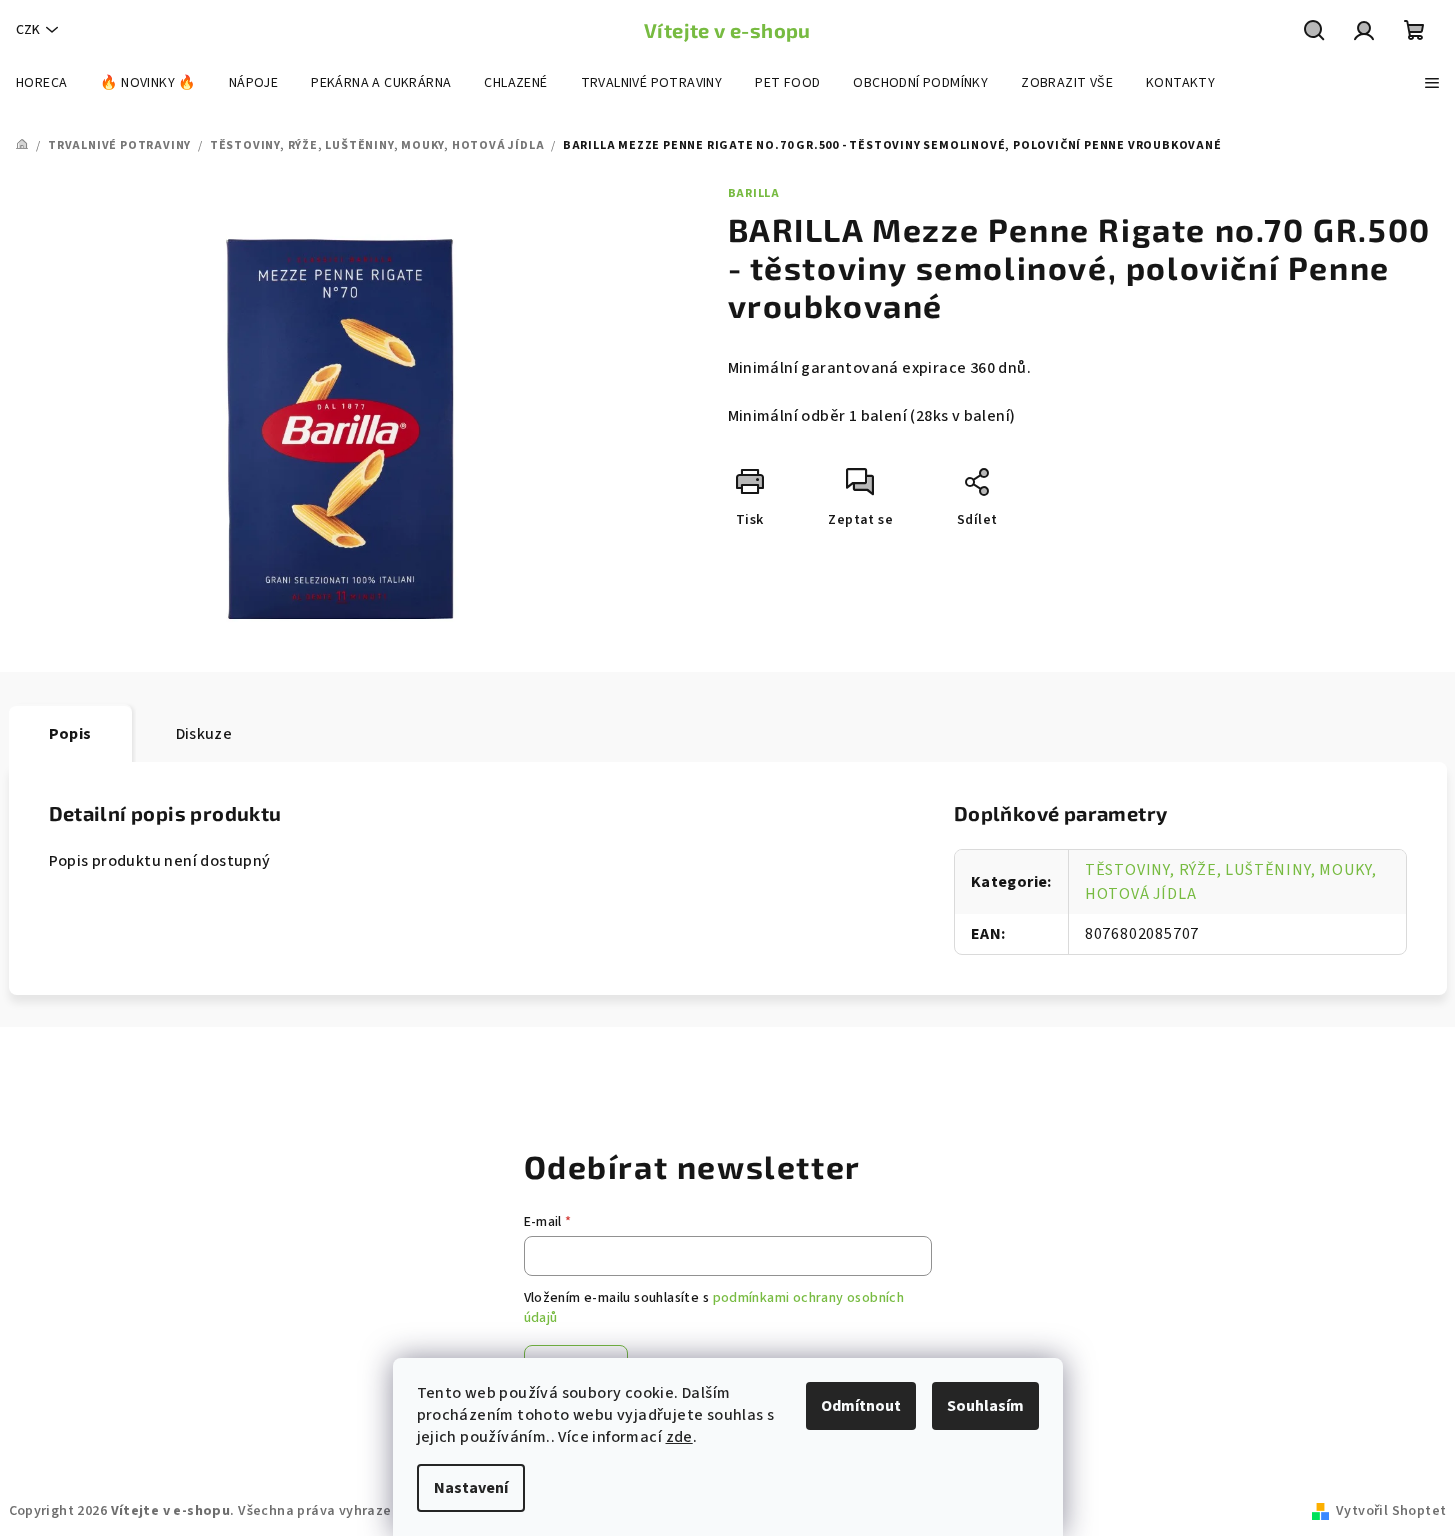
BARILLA (754, 193)
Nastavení (471, 1488)
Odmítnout (861, 1406)
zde (679, 1437)
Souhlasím (985, 1406)
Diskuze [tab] (204, 734)
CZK (28, 30)
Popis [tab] (70, 734)
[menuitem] (41, 83)
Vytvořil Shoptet (1391, 1511)
